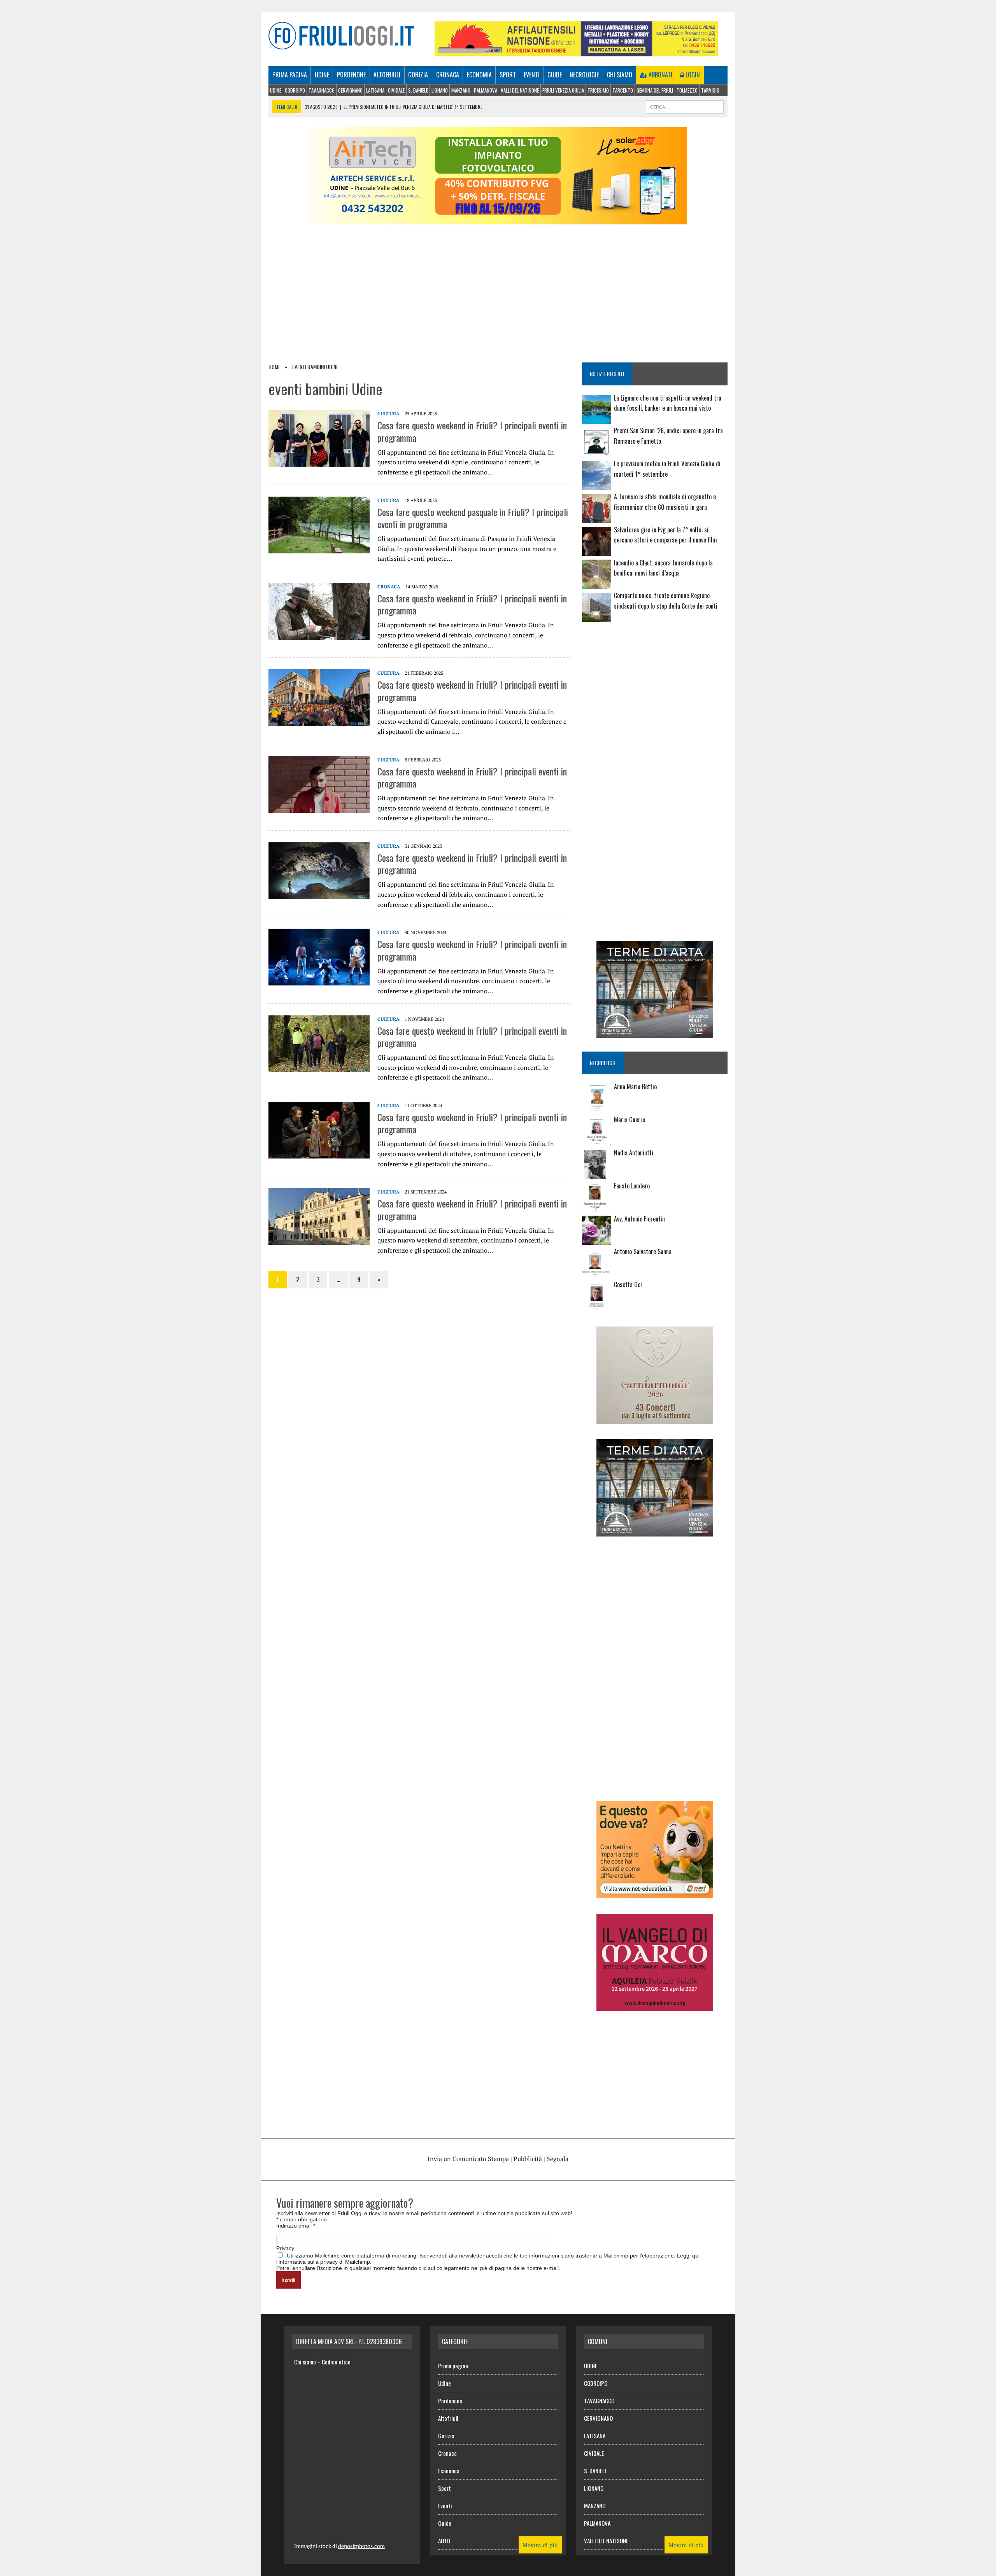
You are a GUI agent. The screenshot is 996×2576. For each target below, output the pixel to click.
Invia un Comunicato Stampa (468, 2159)
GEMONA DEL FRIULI (655, 90)
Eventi (532, 75)
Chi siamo (620, 75)
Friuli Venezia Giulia (563, 90)
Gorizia (418, 75)
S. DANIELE (418, 90)
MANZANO (461, 90)
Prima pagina (290, 75)
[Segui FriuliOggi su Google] (655, 656)
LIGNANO (440, 90)
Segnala (558, 2159)
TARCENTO (623, 90)
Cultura (388, 414)
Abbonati (660, 75)
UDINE (276, 90)
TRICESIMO (598, 90)
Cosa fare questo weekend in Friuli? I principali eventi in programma (472, 431)
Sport (508, 75)
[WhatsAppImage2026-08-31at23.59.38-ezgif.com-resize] (655, 1893)
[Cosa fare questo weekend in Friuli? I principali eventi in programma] (319, 462)
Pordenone (351, 75)
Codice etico (336, 2362)
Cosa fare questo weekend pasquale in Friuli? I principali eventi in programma (473, 518)
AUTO (444, 2541)
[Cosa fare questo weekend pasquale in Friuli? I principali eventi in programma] (319, 548)
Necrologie (584, 75)
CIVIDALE (396, 90)
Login (692, 75)
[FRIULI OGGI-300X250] (655, 2005)
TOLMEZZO (687, 90)
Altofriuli (387, 75)
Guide (555, 75)
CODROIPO (295, 90)
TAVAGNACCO (322, 90)
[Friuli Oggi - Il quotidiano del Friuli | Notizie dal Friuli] (341, 36)
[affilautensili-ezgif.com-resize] (576, 51)
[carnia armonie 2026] (655, 1418)
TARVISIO (710, 90)
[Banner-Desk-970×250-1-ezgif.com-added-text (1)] (498, 219)
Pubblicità (528, 2159)
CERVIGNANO (350, 90)
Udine (322, 75)
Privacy (285, 2248)
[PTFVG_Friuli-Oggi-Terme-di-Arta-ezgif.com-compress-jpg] (655, 1033)
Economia (479, 75)
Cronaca (448, 75)
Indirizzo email (296, 2226)
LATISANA (375, 90)
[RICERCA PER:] (685, 106)
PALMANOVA (486, 90)
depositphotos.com (361, 2546)
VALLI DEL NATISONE (520, 90)
